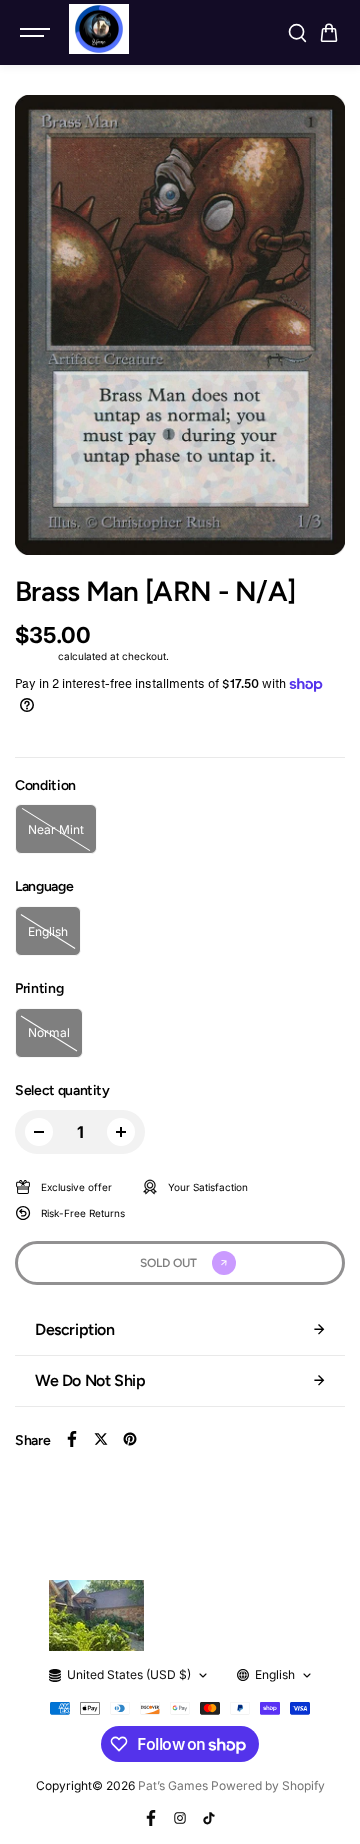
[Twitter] (101, 1439)
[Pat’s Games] (99, 29)
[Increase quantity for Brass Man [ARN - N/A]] (121, 1132)
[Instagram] (180, 1818)
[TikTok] (209, 1818)
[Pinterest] (130, 1439)
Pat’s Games (173, 1785)
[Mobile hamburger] (37, 33)
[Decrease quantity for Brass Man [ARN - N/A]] (39, 1132)
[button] (329, 33)
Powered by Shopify (268, 1785)
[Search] (297, 33)
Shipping (35, 656)
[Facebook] (72, 1439)
